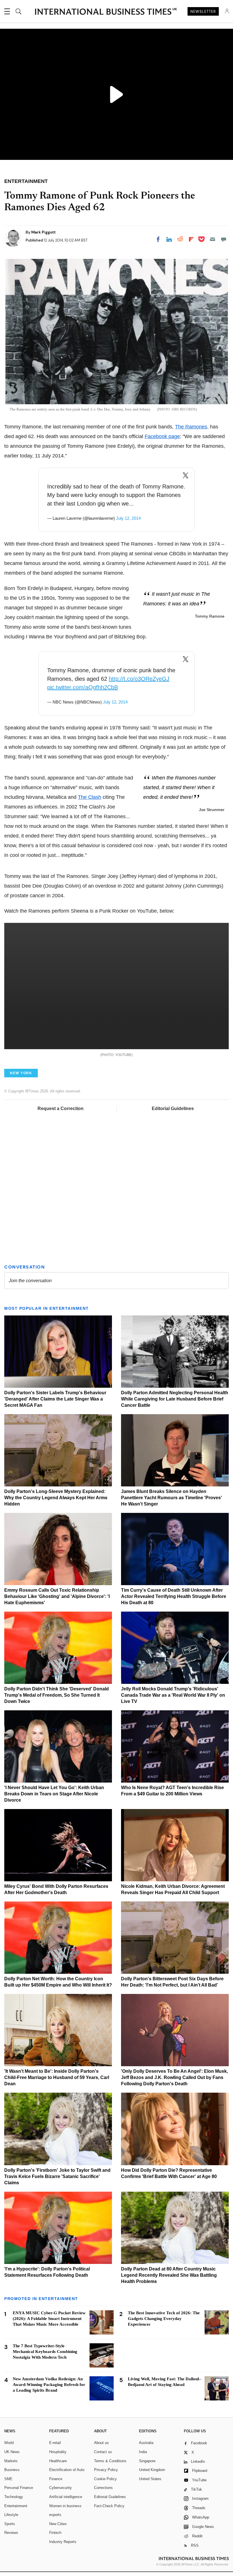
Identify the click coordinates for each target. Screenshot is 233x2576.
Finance (56, 2479)
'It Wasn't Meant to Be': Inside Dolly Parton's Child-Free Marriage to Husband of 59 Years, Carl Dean (57, 2077)
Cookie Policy (105, 2479)
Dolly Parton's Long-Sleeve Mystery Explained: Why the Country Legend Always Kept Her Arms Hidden (56, 1498)
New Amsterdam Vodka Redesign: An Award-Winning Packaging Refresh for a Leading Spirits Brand (49, 2385)
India (143, 2452)
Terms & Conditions (110, 2461)
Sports (10, 2524)
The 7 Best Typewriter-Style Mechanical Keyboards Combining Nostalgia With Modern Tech (45, 2352)
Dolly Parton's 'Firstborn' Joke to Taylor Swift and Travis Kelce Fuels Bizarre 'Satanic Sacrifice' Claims (57, 2176)
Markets (11, 2461)
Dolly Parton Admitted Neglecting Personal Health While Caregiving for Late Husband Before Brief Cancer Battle (175, 1399)
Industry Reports (63, 2542)
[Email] (213, 239)
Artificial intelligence (66, 2497)
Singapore (147, 2461)
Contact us (103, 2452)
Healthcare (58, 2461)
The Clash (90, 797)
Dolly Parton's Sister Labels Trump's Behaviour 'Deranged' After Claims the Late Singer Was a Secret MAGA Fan (55, 1399)
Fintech (55, 2533)
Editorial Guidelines (173, 1108)
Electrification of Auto (67, 2470)
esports (55, 2515)
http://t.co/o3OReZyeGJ (139, 679)
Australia (146, 2443)
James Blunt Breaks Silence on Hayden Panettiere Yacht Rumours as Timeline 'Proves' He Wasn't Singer (171, 1498)
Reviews (11, 2533)
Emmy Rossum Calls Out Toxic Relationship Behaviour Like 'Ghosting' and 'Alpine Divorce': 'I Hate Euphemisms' (57, 1596)
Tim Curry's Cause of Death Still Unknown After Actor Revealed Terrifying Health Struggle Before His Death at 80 (174, 1596)
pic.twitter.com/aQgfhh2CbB (83, 687)
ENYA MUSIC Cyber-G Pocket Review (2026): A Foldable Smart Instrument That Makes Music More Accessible (49, 2319)
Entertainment (16, 2506)
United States (150, 2479)
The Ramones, (192, 427)
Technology (14, 2497)
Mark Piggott (43, 232)
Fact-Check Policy (109, 2506)
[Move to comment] (224, 239)
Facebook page (162, 436)
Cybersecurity (61, 2488)
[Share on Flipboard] (191, 239)
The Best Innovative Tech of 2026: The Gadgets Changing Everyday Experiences (164, 2319)
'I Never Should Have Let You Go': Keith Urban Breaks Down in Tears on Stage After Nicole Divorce (54, 1794)
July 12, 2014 (128, 518)
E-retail (55, 2443)
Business (12, 2470)
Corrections (103, 2488)
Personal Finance (19, 2488)
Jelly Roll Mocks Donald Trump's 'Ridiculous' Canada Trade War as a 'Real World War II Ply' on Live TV (173, 1695)
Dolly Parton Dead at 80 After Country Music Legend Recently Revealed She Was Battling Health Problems (169, 2275)
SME (8, 2479)
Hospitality (58, 2452)
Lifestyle (11, 2515)
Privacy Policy (106, 2470)
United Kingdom (152, 2470)
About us (101, 2443)
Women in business (65, 2506)
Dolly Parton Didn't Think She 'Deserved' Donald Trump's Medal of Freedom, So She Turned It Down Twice (57, 1695)
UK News (12, 2452)
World (9, 2443)
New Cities (58, 2524)
